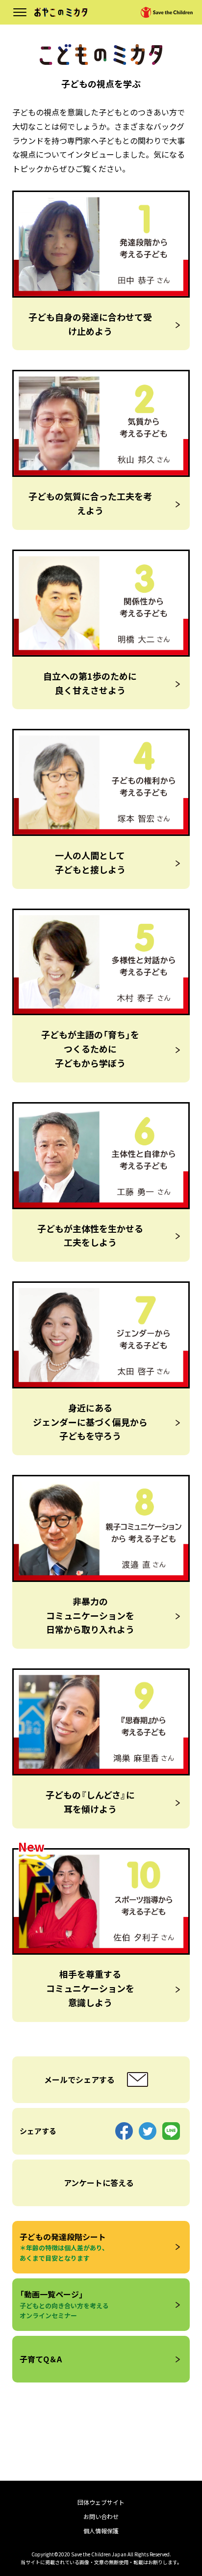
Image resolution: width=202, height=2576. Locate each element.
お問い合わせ (101, 2516)
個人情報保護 (101, 2531)
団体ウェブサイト (101, 2502)
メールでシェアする (79, 2079)
